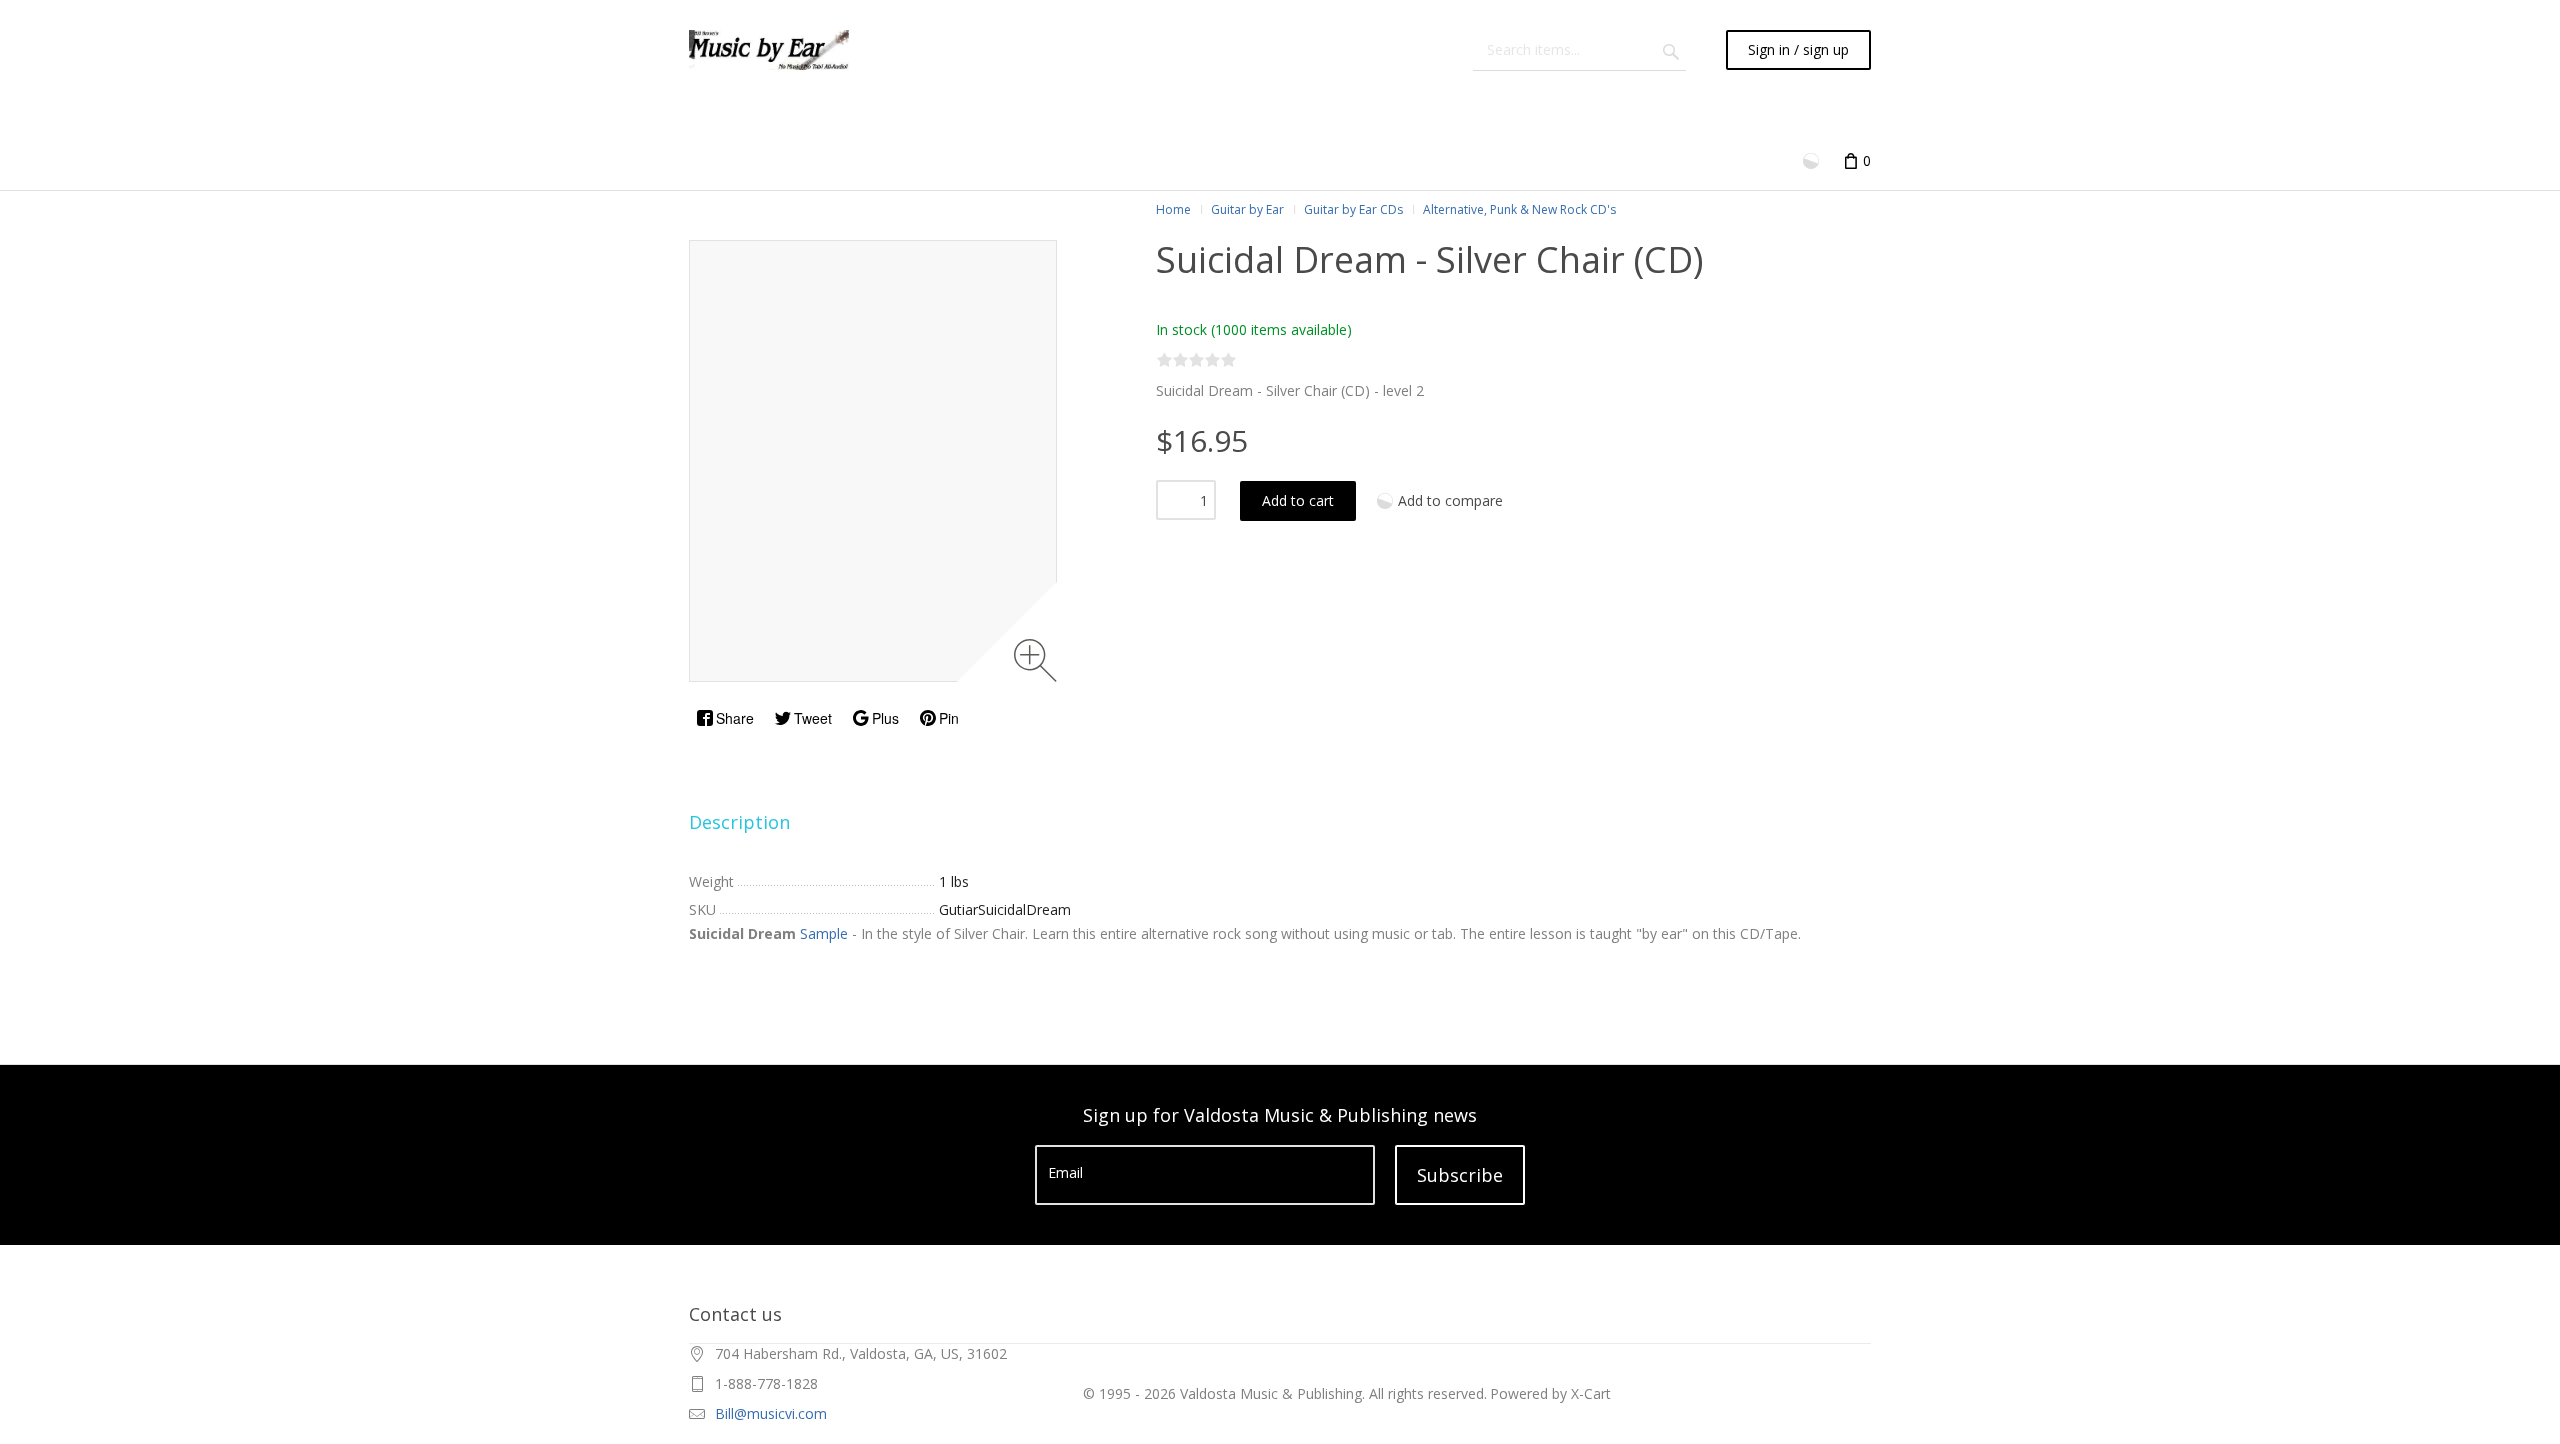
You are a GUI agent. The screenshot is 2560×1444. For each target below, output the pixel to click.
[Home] (769, 50)
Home (1173, 209)
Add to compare (1450, 500)
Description (739, 822)
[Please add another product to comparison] (1813, 159)
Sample (824, 933)
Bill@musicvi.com (771, 1413)
